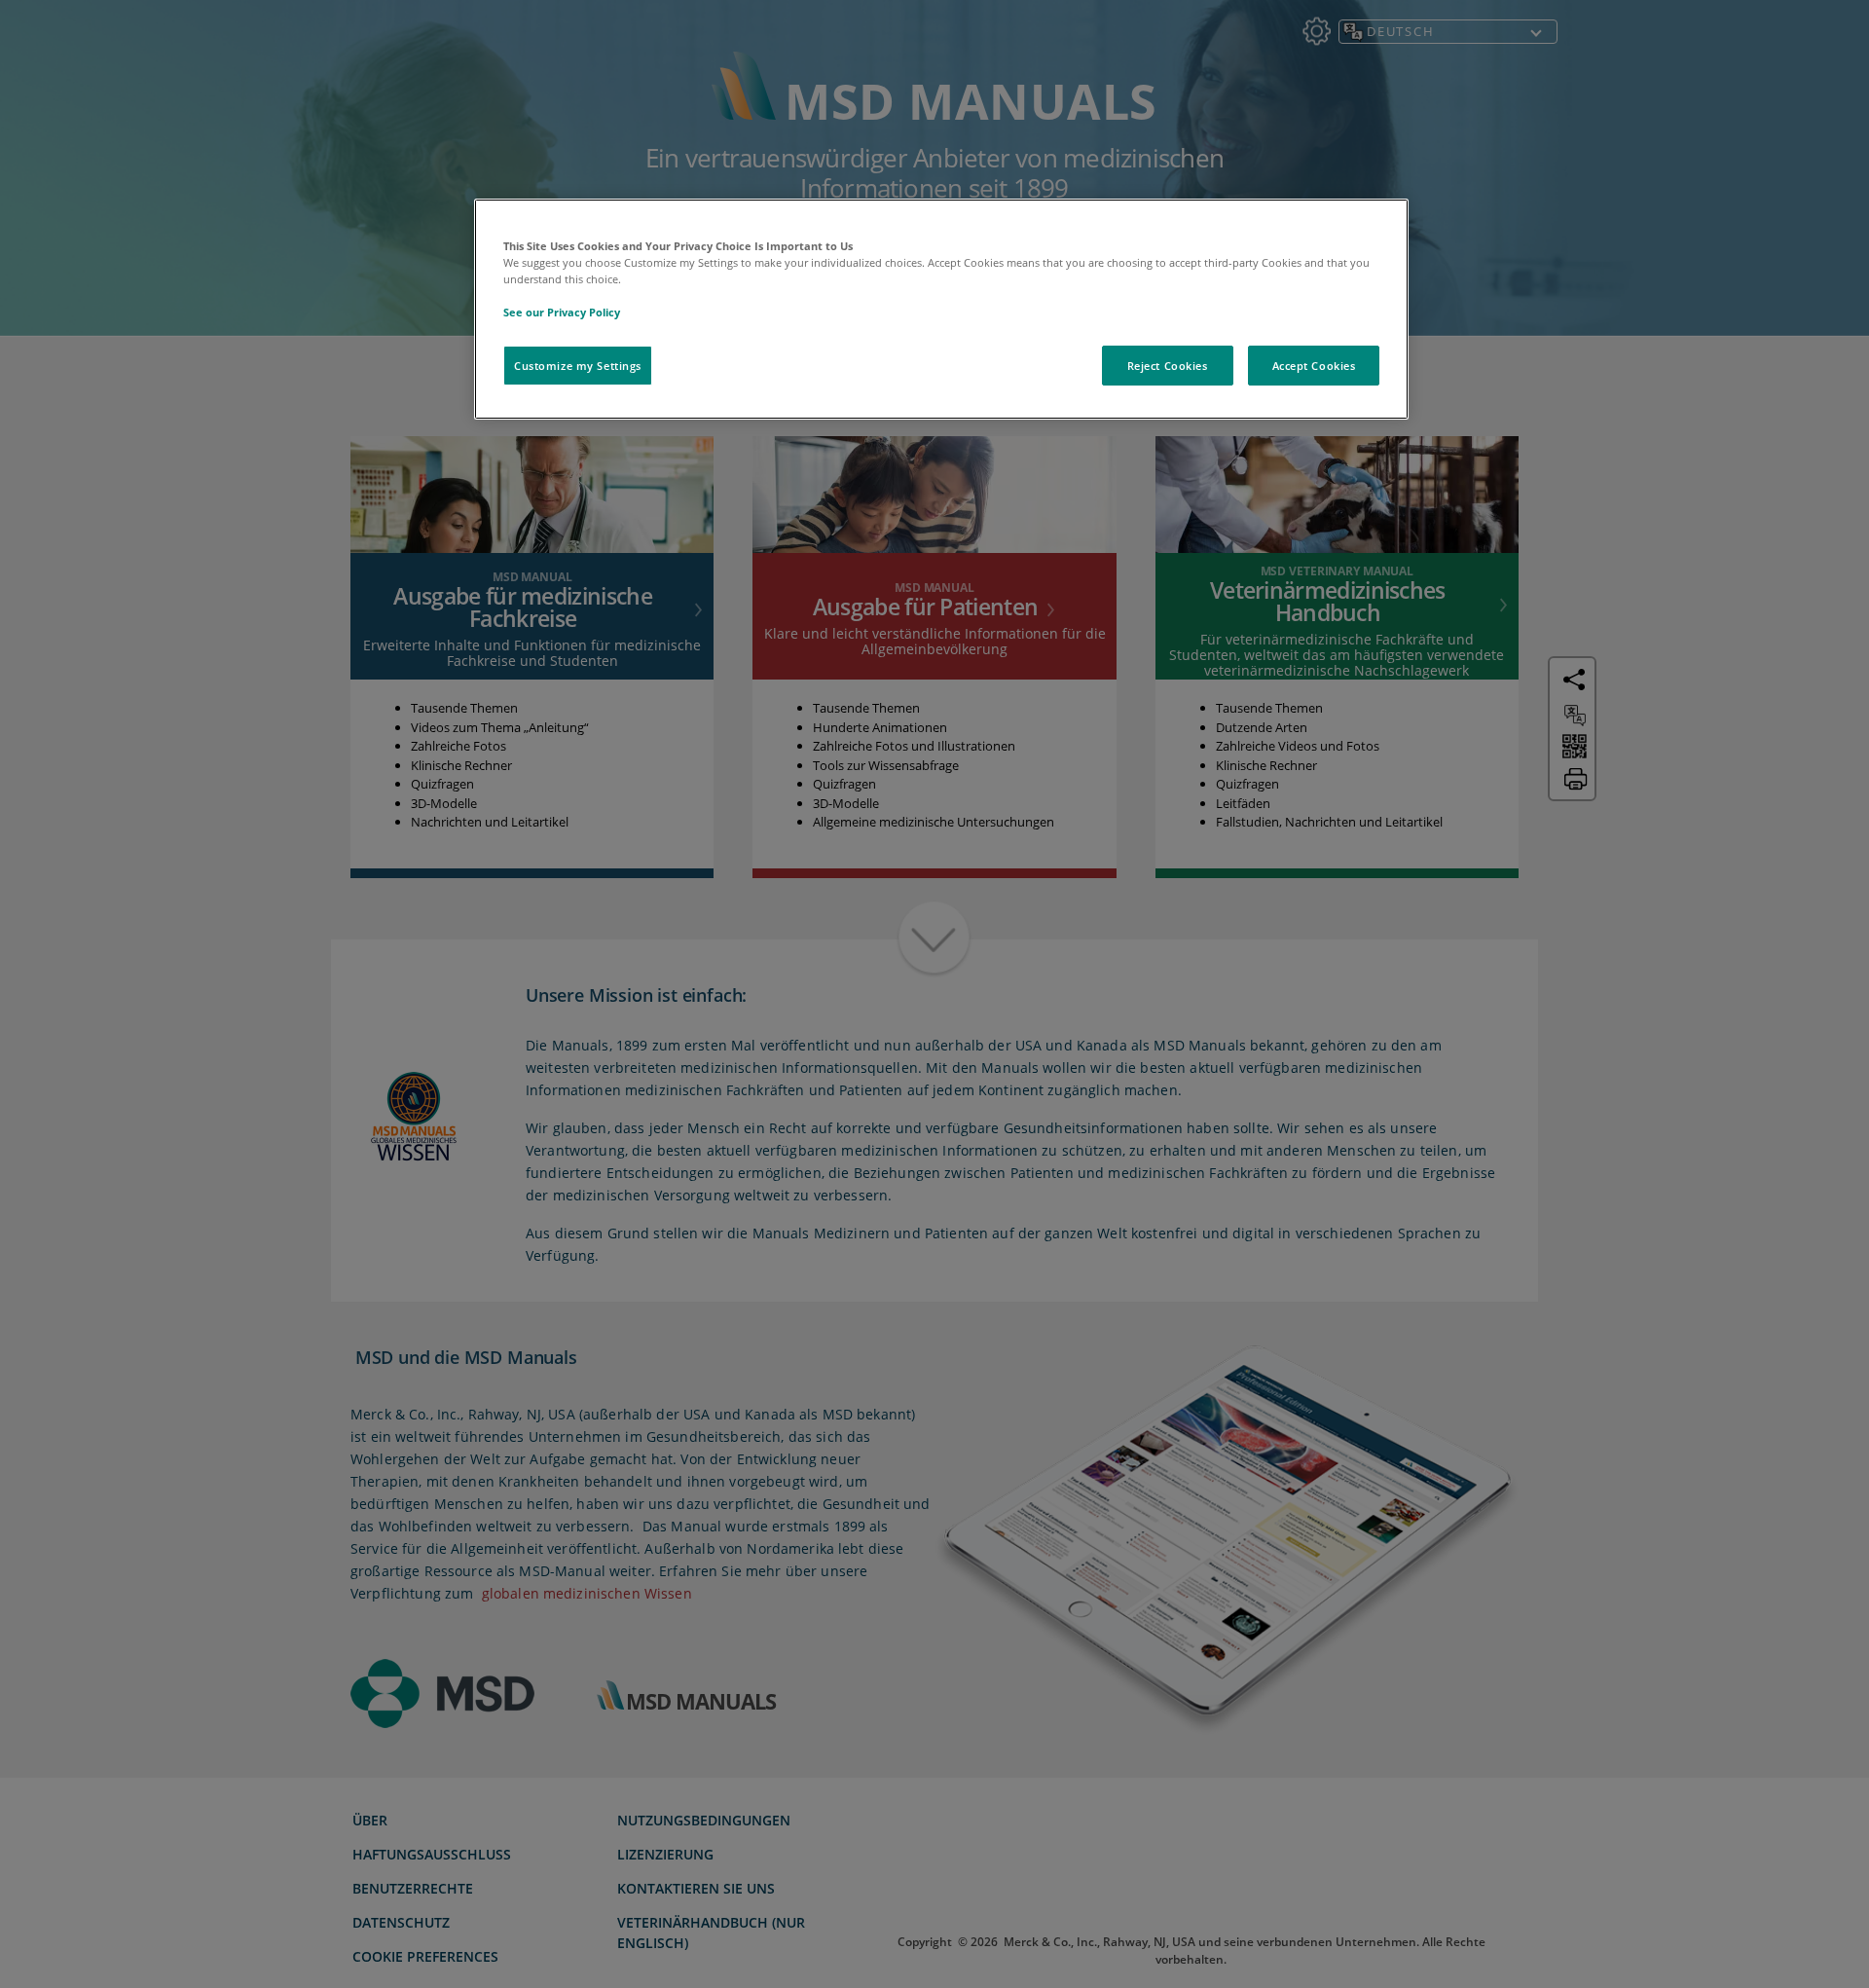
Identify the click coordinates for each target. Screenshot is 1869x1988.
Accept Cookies (1314, 366)
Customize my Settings (578, 366)
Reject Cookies (1168, 366)
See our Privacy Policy (562, 312)
